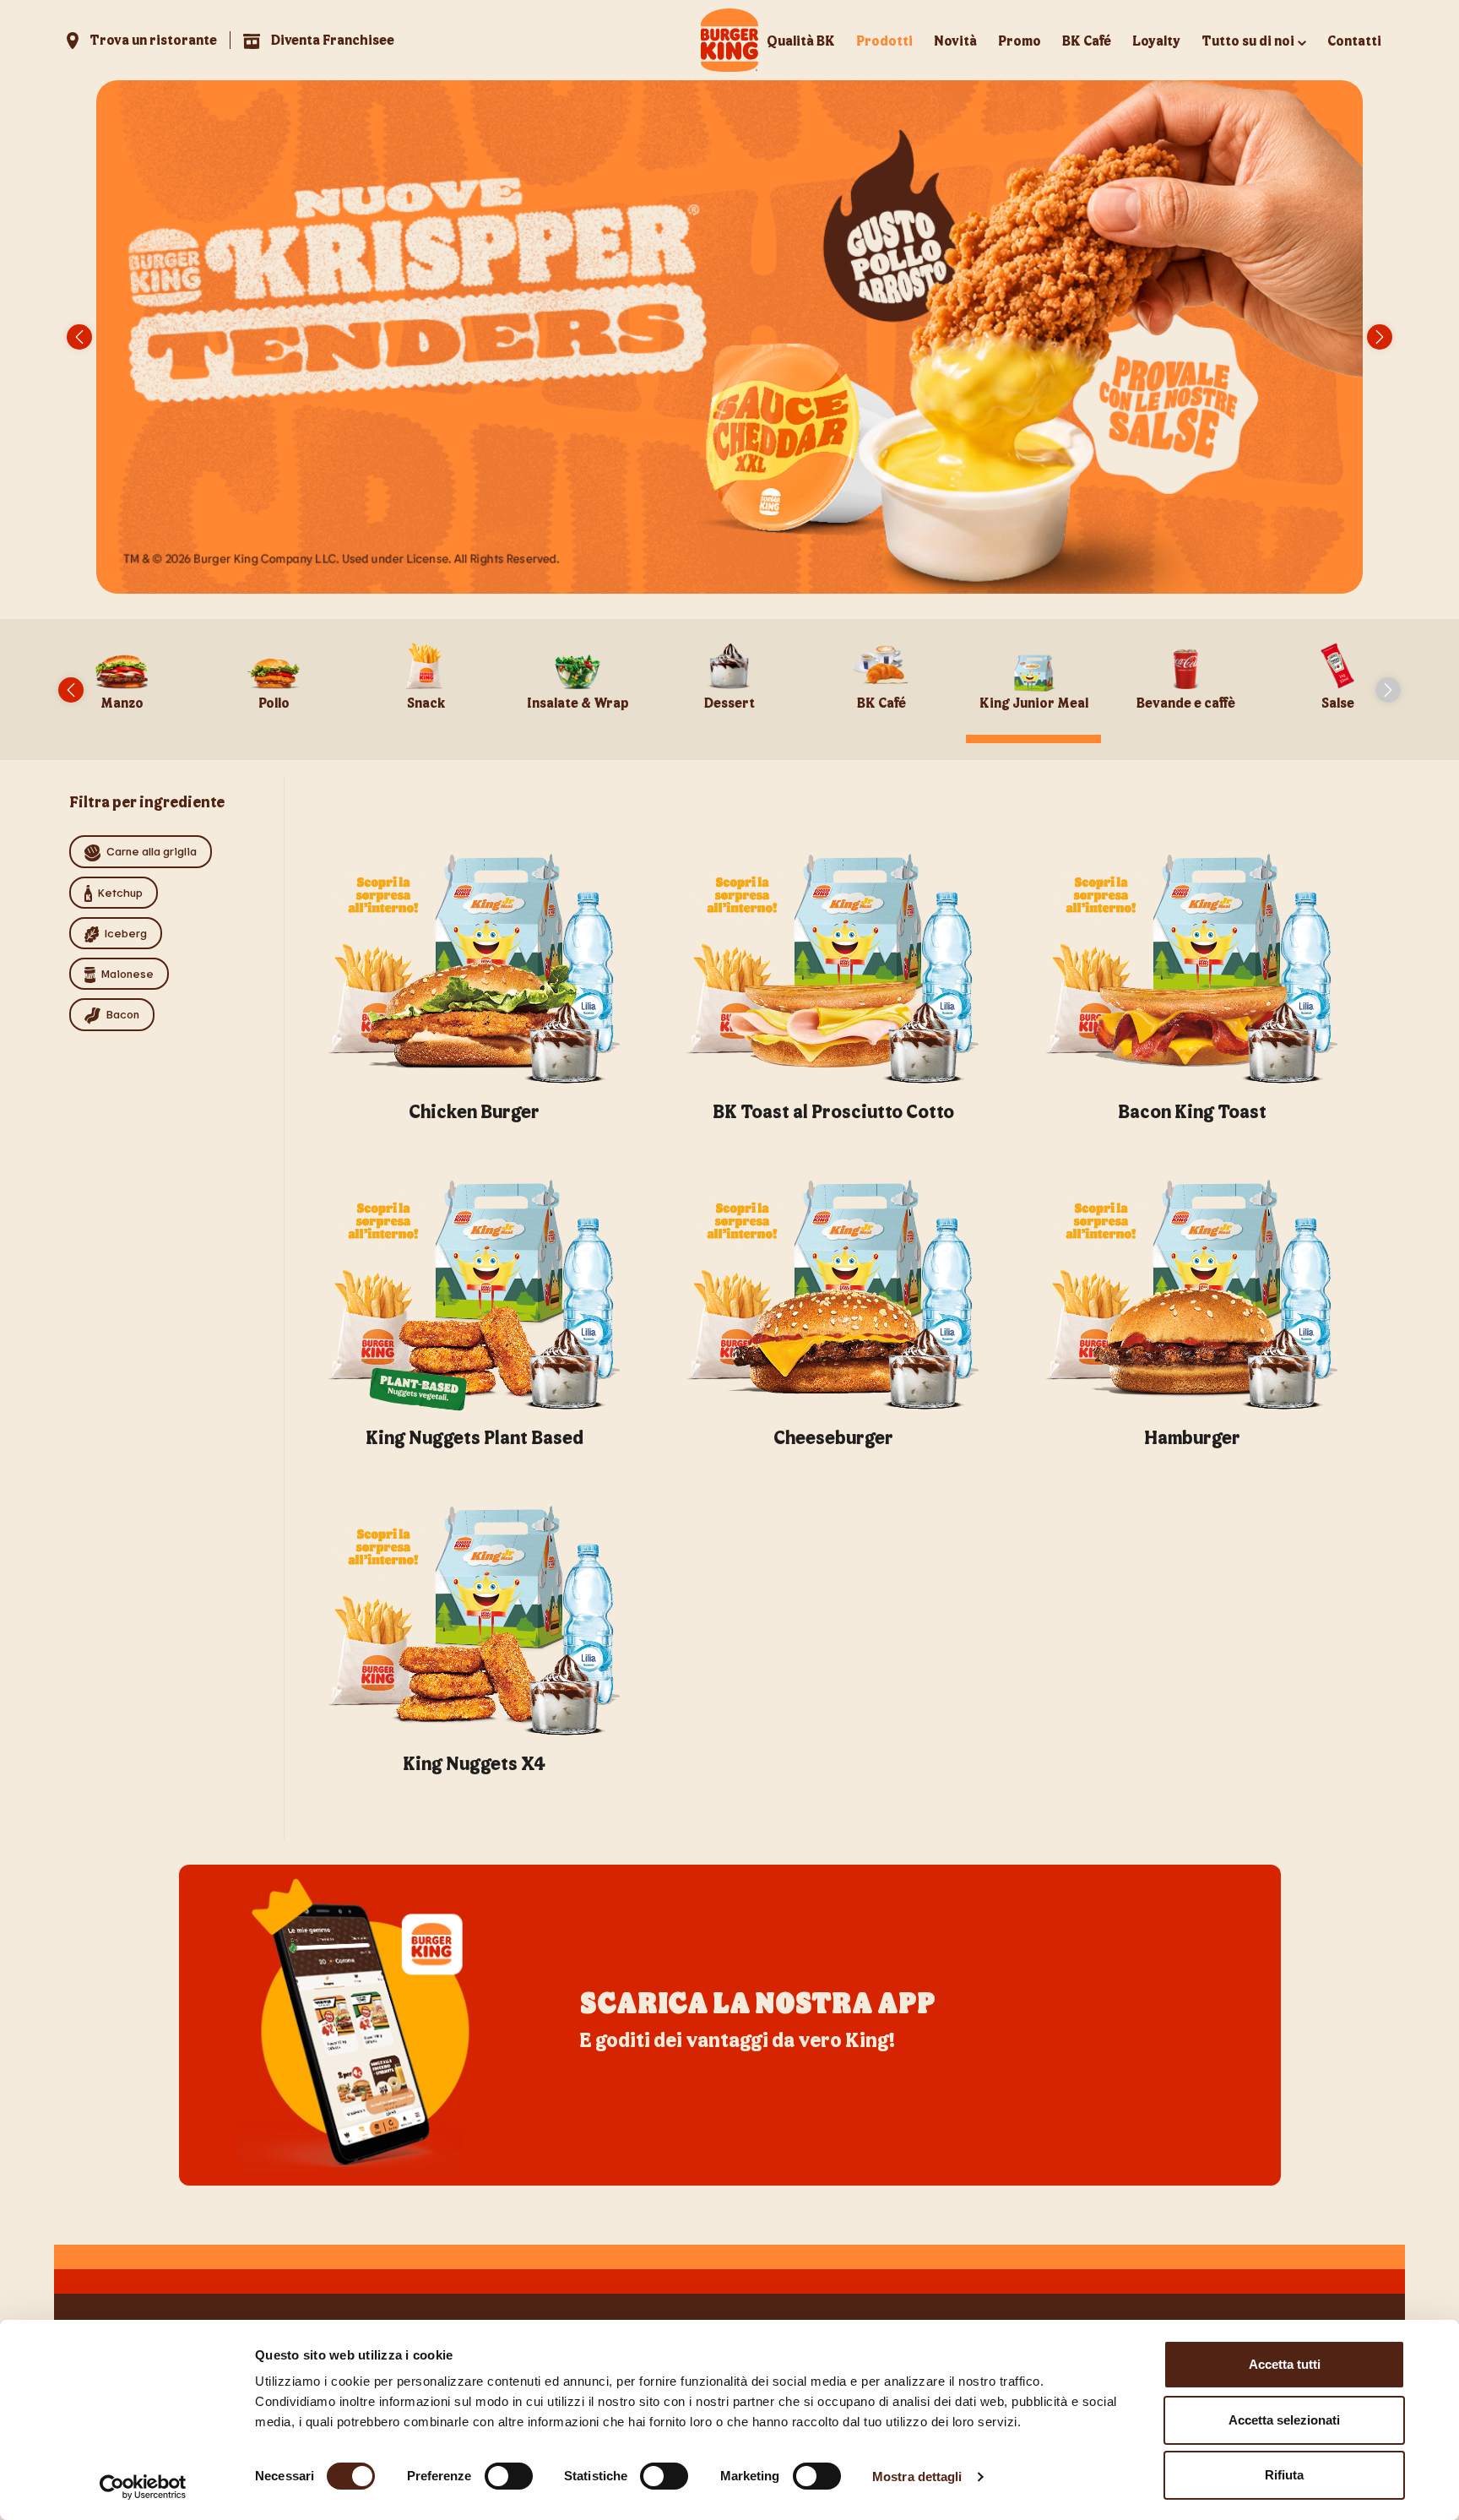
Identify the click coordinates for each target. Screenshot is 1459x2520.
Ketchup (120, 892)
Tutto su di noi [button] (1248, 40)
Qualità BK (801, 40)
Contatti (1354, 40)
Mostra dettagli (917, 2477)
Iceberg (126, 933)
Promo (1020, 40)
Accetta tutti (1285, 2364)
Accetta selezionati (1284, 2420)
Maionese (127, 973)
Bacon (123, 1014)
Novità (955, 40)
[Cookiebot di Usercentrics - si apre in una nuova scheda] (143, 2487)
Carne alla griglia (152, 851)
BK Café (1087, 40)
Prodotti (884, 40)
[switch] (509, 2476)
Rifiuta (1284, 2475)
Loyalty (1156, 40)
